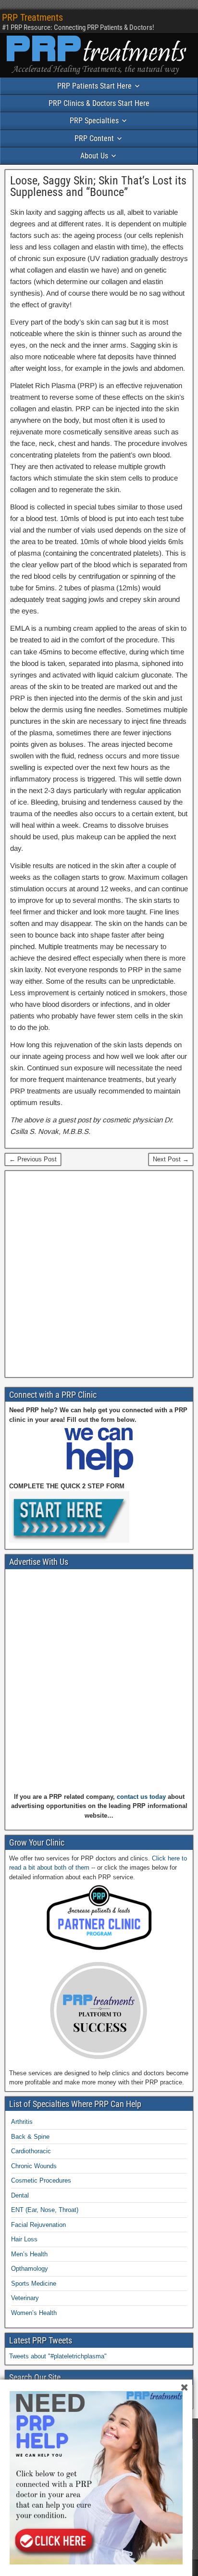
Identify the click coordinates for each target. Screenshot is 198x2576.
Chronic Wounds (34, 2166)
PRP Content (94, 138)
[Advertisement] (99, 1274)
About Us (94, 156)
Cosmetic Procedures (41, 2180)
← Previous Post (33, 1159)
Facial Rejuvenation (38, 2225)
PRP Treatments (32, 17)
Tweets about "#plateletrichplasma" (58, 2356)
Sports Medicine (34, 2283)
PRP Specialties (94, 121)
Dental (20, 2195)
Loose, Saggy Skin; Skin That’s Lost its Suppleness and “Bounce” (98, 186)
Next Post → (171, 1159)
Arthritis (22, 2122)
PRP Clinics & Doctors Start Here (99, 103)
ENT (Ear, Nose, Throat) (45, 2210)
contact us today (141, 1797)
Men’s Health (29, 2254)
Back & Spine (30, 2137)
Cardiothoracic (31, 2151)
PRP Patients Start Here (94, 86)
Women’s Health (34, 2313)
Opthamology (30, 2269)
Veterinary (25, 2298)
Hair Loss (24, 2239)
